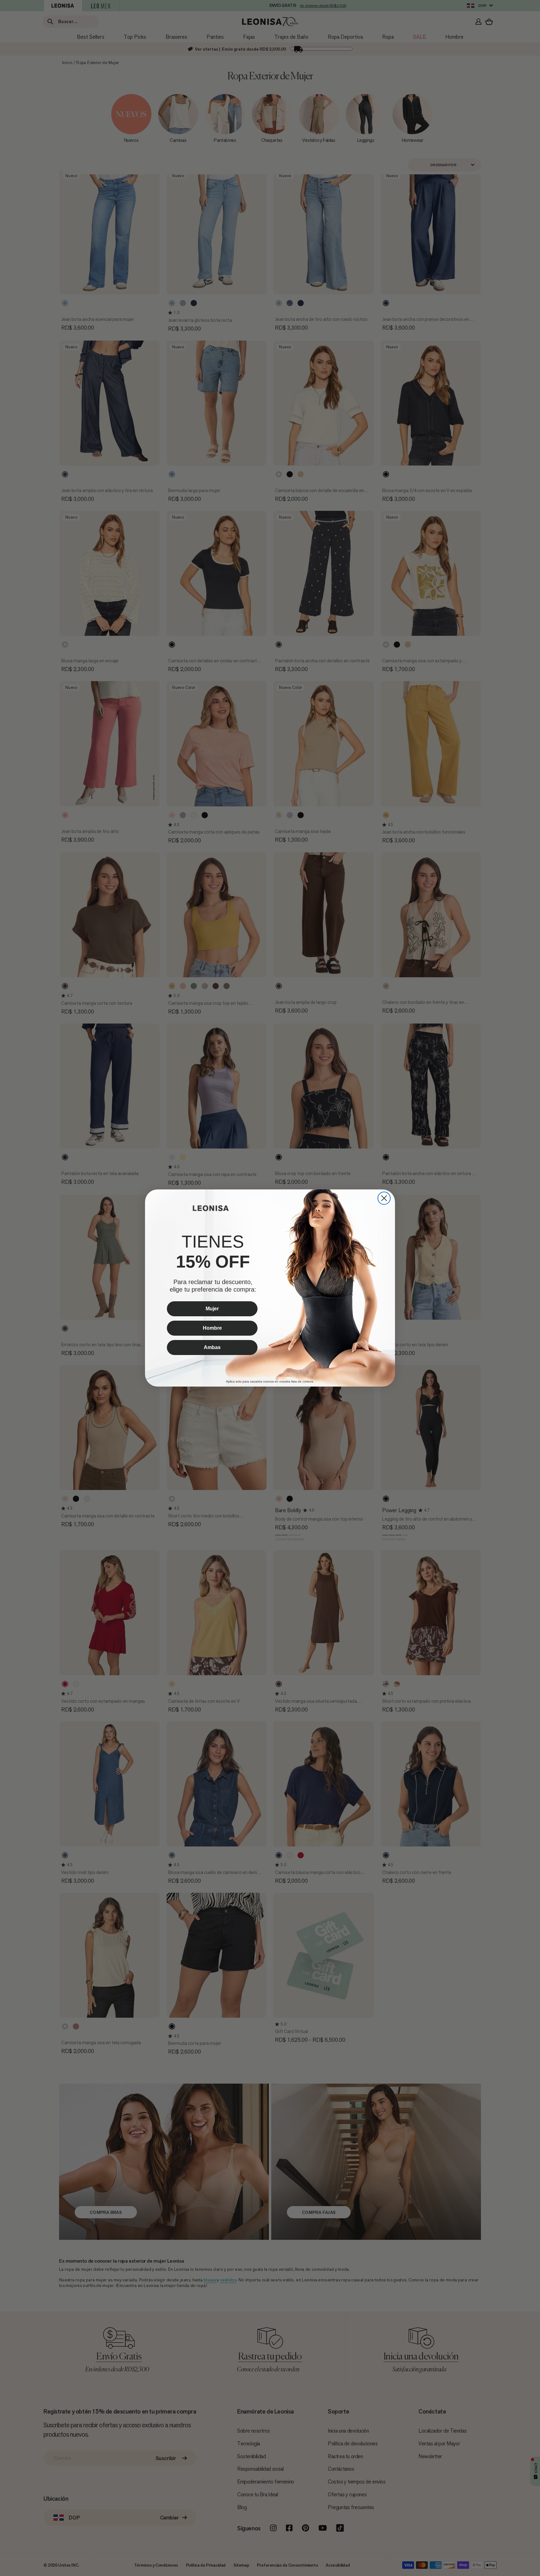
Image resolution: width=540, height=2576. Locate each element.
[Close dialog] (384, 1198)
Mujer (212, 1309)
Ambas (212, 1347)
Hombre (212, 1328)
